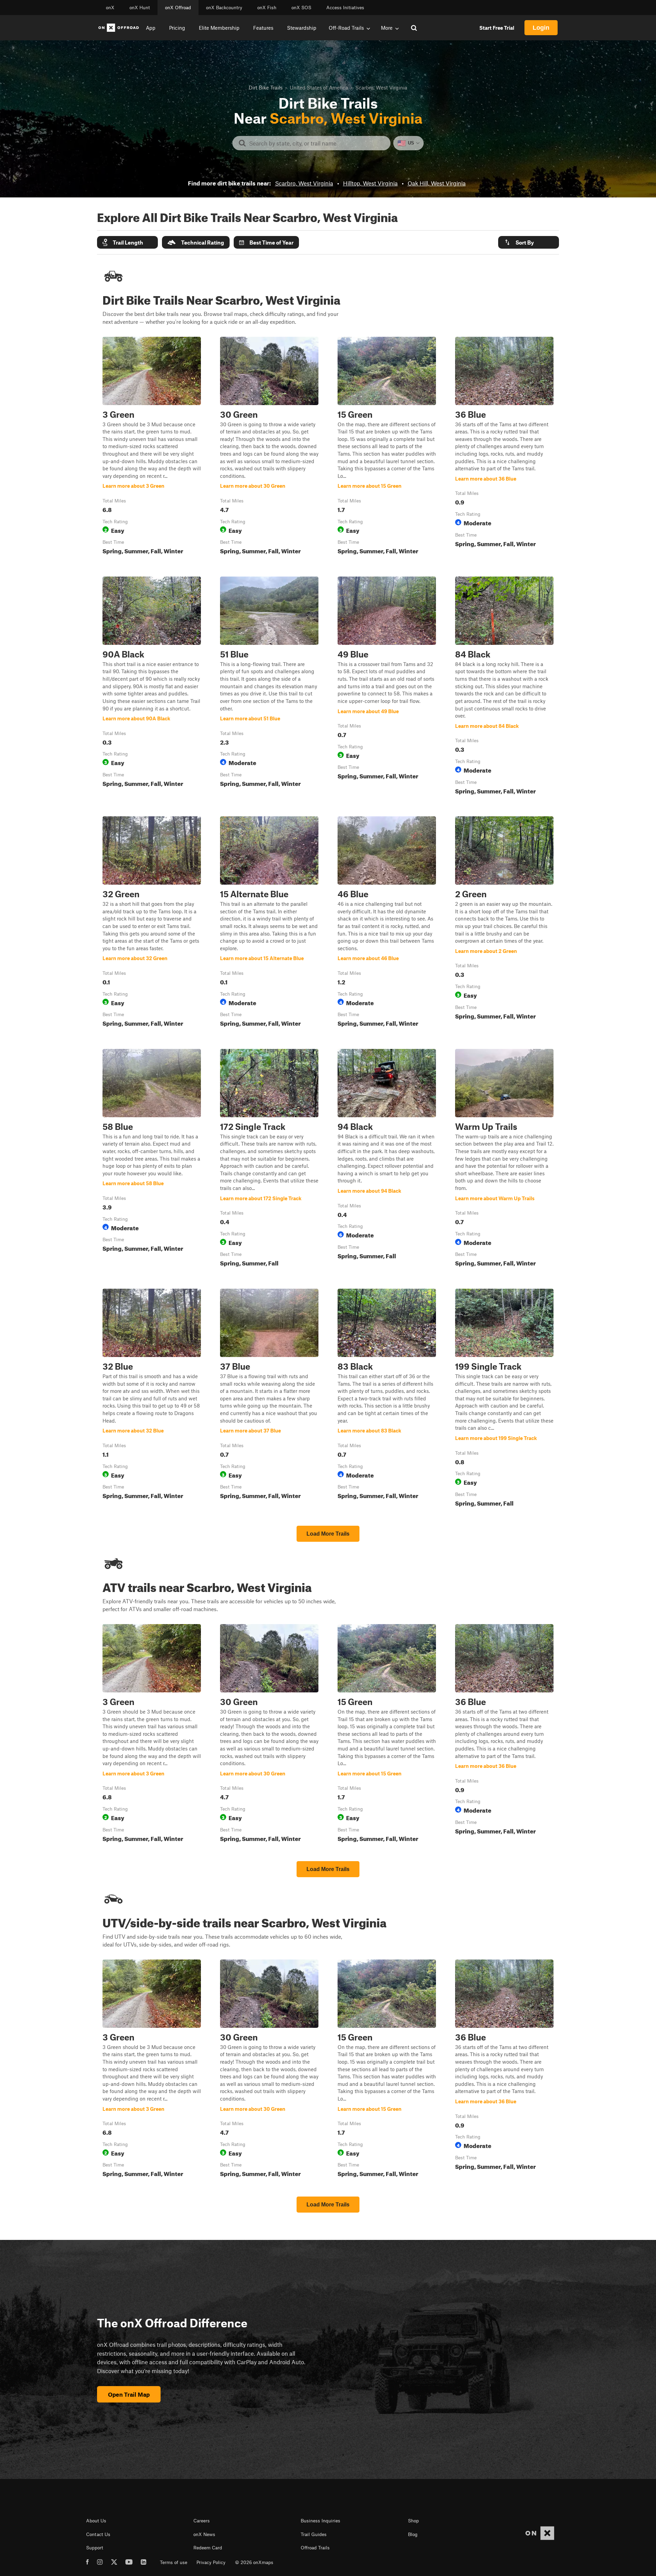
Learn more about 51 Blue (269, 687)
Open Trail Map (129, 2394)
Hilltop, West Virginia (370, 183)
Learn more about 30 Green (269, 447)
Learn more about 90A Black (152, 687)
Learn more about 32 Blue (152, 1399)
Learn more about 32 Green (152, 923)
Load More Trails (328, 1534)
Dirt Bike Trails (266, 87)
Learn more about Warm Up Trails (504, 1159)
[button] (127, 242)
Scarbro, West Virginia (304, 183)
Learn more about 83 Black (387, 1399)
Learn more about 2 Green (504, 923)
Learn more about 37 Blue (269, 1399)
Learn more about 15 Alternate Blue (269, 923)
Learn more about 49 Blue (387, 687)
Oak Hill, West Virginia (437, 183)
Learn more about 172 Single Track (269, 1159)
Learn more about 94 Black (387, 1159)
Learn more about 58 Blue (152, 1159)
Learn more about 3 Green (152, 447)
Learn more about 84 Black (504, 687)
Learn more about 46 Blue (387, 923)
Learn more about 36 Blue (504, 447)
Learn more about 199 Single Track (504, 1399)
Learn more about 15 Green (387, 447)
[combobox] (317, 143)
